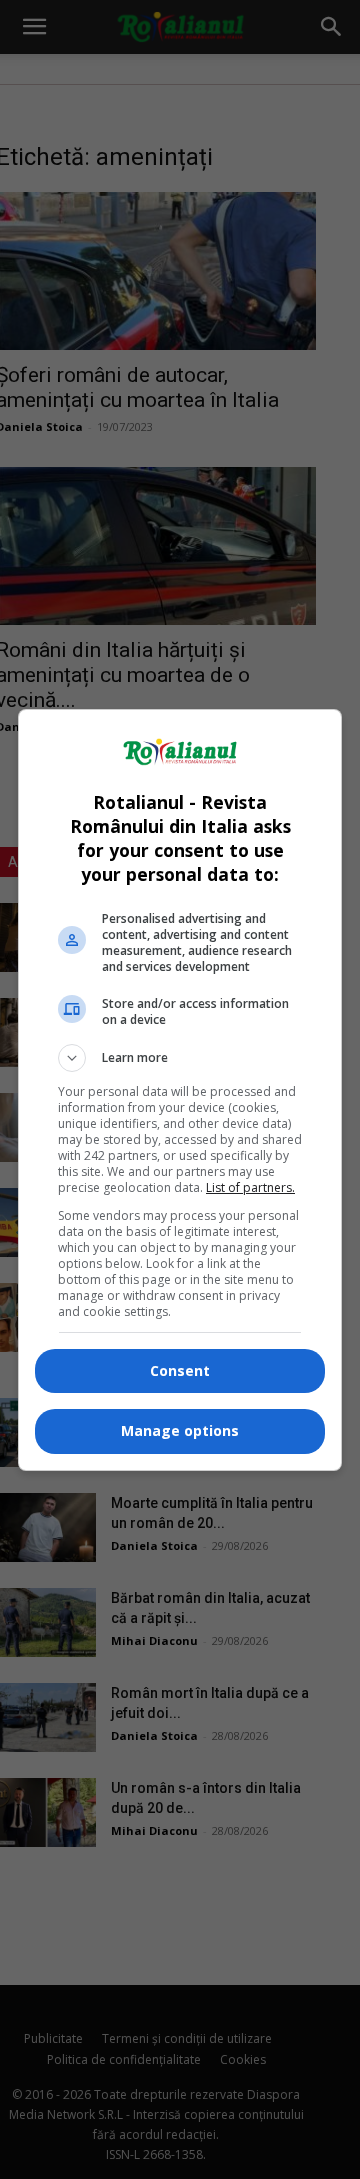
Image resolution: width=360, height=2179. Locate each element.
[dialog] (180, 1090)
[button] (180, 1058)
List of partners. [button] (250, 1187)
